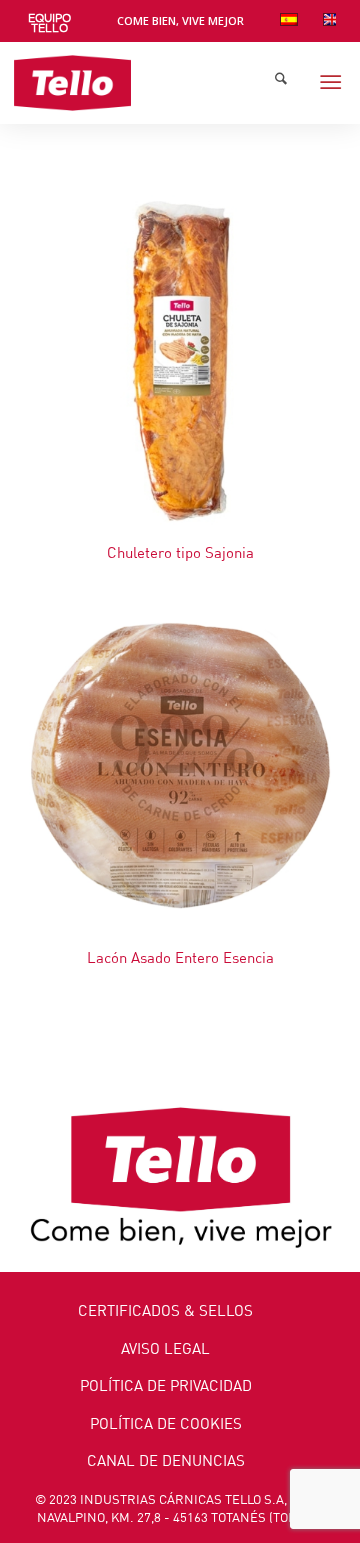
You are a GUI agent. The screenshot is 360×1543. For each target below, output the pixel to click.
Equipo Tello (49, 23)
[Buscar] (281, 83)
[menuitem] (49, 24)
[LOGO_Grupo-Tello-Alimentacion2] (146, 83)
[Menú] (330, 83)
